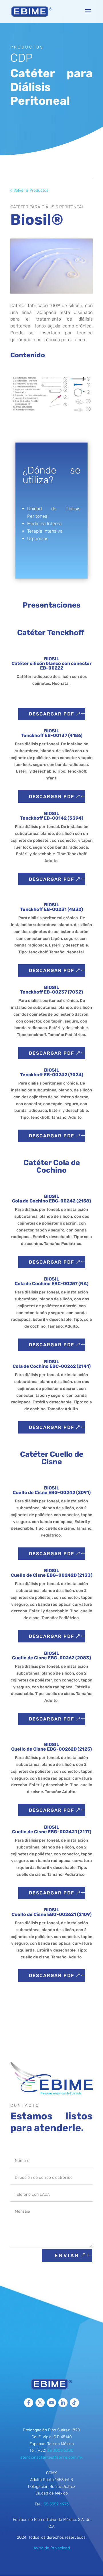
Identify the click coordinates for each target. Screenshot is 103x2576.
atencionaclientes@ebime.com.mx (51, 2457)
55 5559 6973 (56, 2504)
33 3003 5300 (60, 2450)
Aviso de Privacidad (52, 2548)
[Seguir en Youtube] (51, 2403)
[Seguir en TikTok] (74, 2403)
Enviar (67, 2255)
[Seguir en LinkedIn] (63, 2403)
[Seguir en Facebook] (29, 2403)
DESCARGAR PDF (52, 714)
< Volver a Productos (29, 190)
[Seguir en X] (40, 2403)
